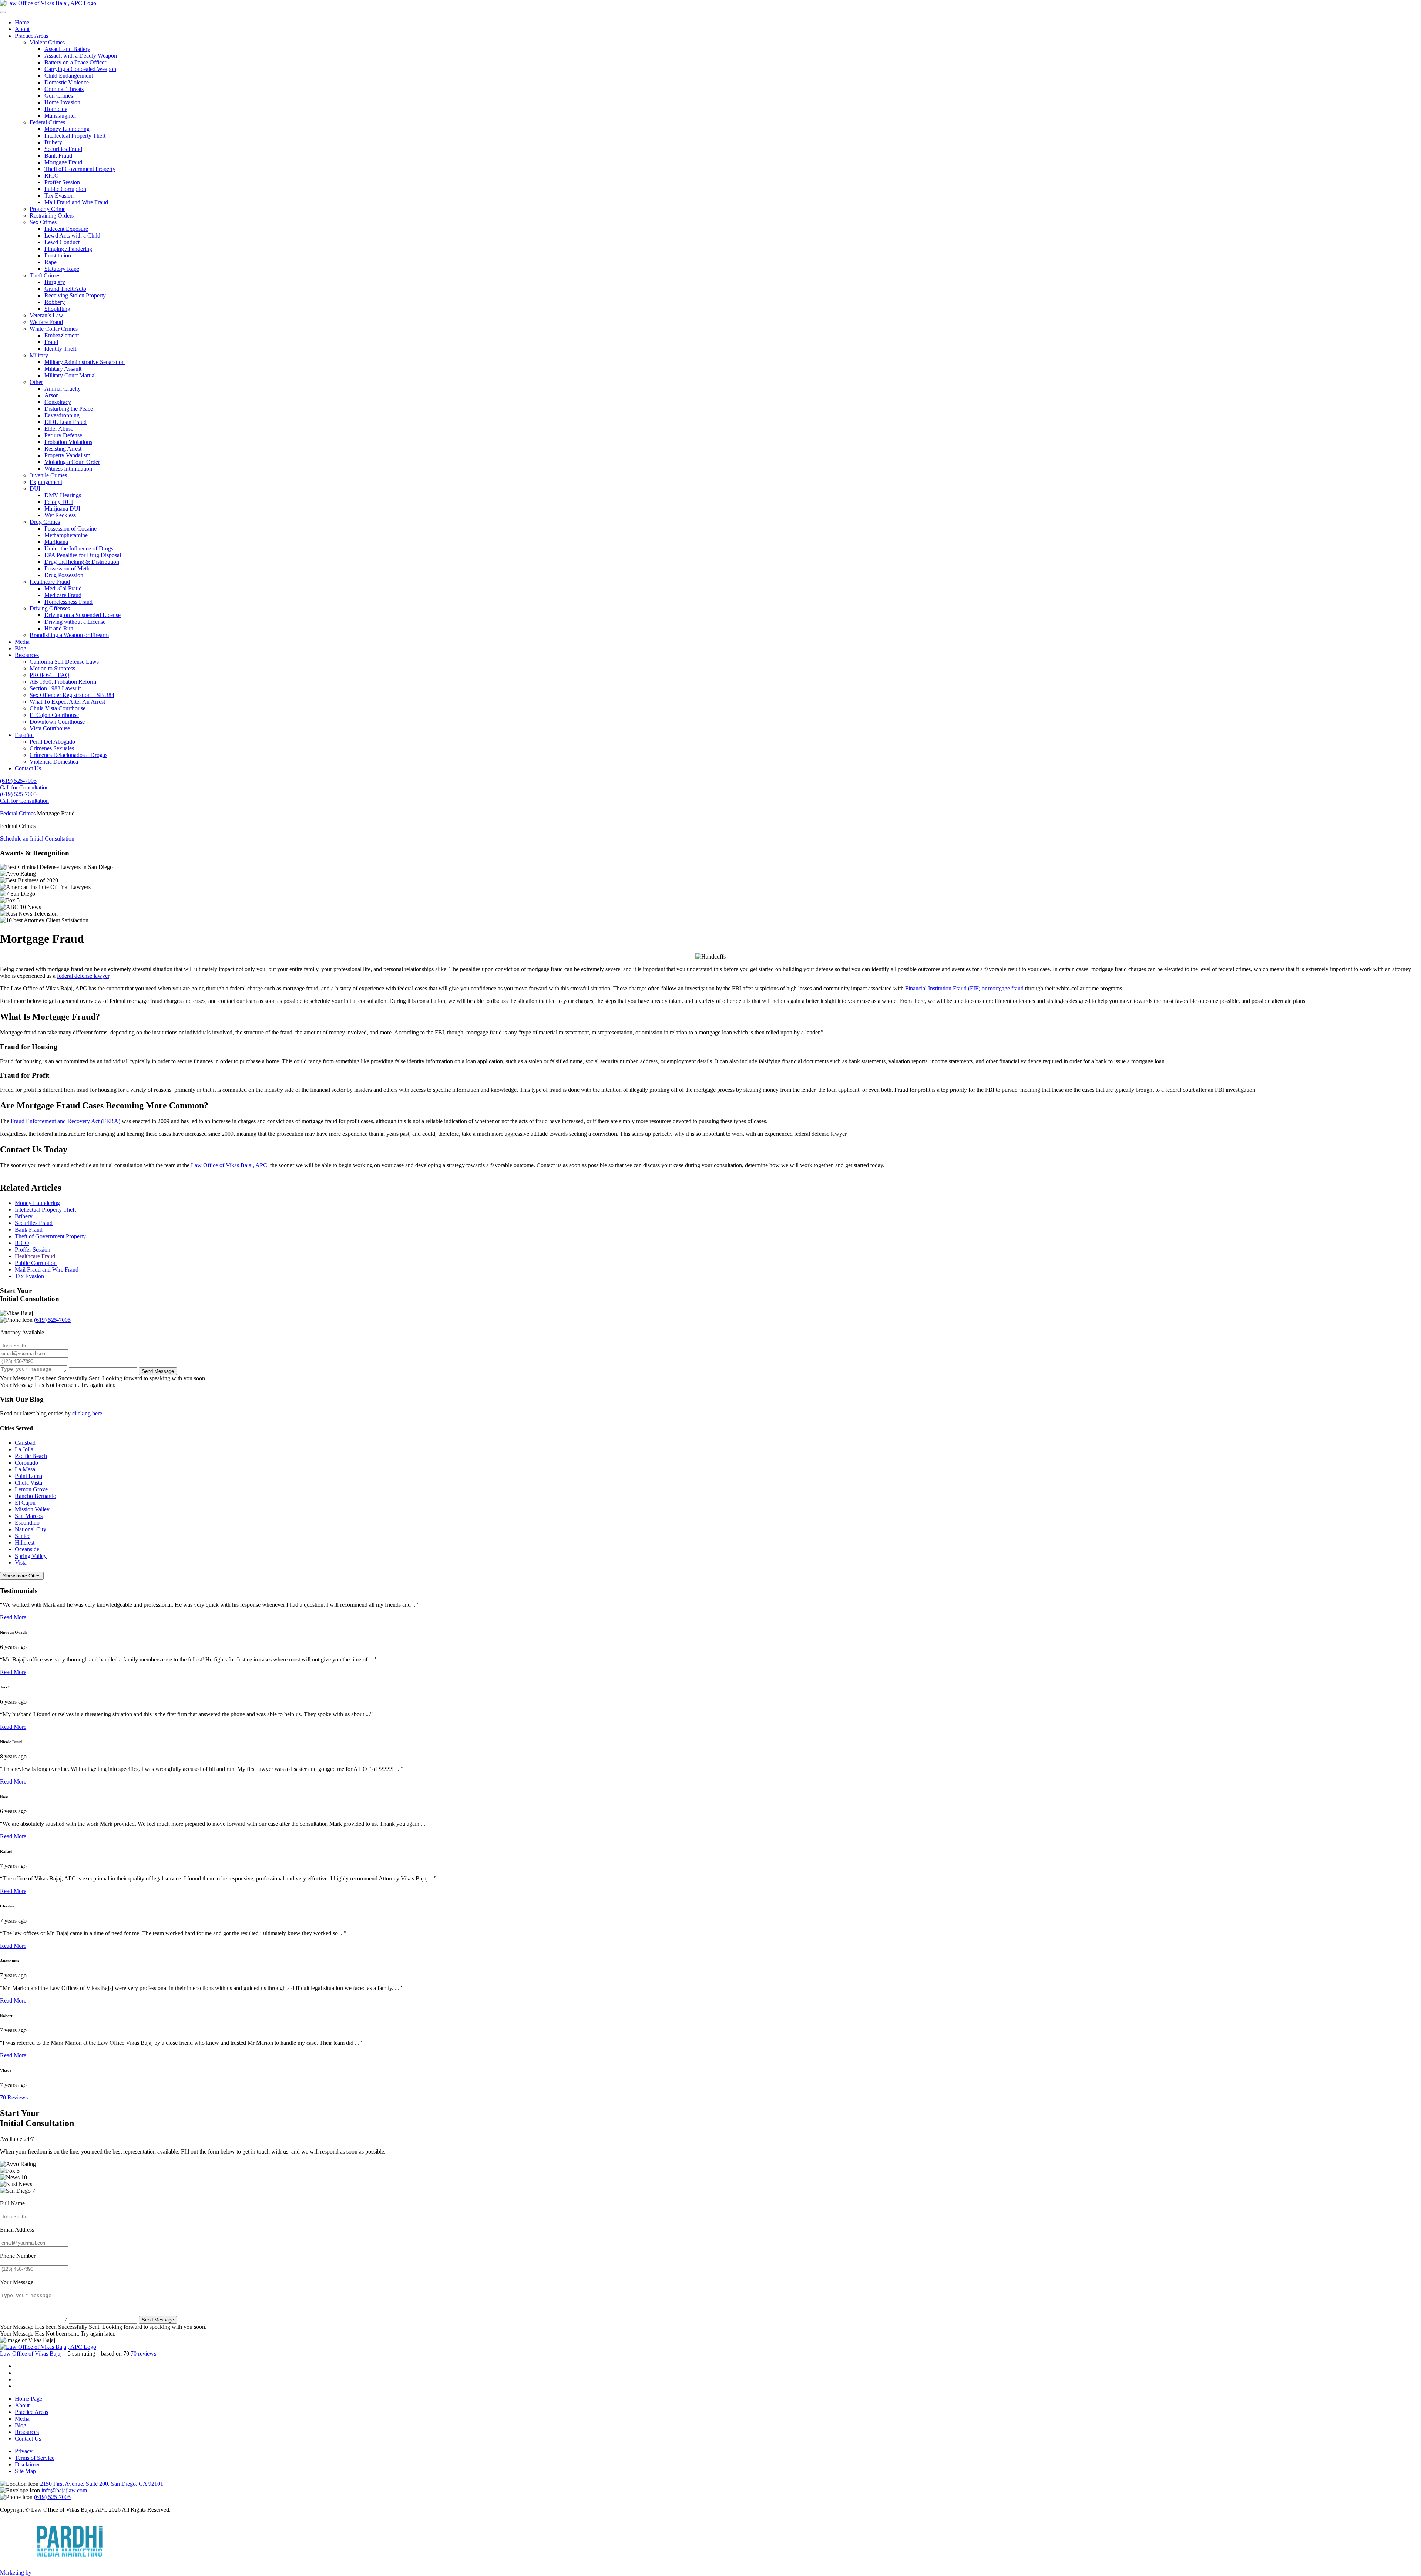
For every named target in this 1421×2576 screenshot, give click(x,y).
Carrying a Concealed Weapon (80, 69)
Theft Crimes (45, 275)
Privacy (24, 2451)
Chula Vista (28, 1483)
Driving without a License (75, 622)
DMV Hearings (63, 495)
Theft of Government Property (80, 169)
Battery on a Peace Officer (75, 62)
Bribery (53, 142)
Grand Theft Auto (65, 289)
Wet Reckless (60, 515)
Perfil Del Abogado (52, 742)
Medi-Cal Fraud (63, 588)
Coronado (26, 1463)
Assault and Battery (67, 49)
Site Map (25, 2471)
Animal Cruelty (63, 389)
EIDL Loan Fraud (65, 422)
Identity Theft (60, 349)
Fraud (51, 342)
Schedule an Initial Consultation (37, 839)
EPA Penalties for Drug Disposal (83, 555)
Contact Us (28, 768)
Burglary (55, 282)
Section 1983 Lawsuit (55, 688)
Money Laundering (67, 129)
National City (31, 1529)
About (22, 29)
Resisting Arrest (63, 449)
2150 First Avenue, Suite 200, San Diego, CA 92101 (102, 2484)
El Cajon (25, 1503)
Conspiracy (58, 402)
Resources (27, 655)
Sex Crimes (43, 222)
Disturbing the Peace (69, 409)
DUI (35, 489)
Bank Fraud (58, 156)
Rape (51, 262)
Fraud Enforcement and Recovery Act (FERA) (65, 1121)
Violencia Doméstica (54, 762)
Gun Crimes (59, 96)
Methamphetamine (66, 535)
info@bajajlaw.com (64, 2490)
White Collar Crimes (54, 329)
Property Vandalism (67, 455)
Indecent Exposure (66, 229)
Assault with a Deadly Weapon (81, 56)
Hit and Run (59, 628)
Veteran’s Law (46, 315)
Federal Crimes (47, 122)
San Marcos (29, 1516)
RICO (52, 176)
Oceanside (27, 1549)
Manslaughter (60, 116)
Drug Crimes (45, 522)
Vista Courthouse (50, 728)
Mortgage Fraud (63, 162)
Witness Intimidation (68, 469)
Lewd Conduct (62, 242)
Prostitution (58, 255)
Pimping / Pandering (68, 249)
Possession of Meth (67, 568)
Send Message (158, 1371)
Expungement (46, 482)
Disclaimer (27, 2464)
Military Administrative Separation (85, 362)
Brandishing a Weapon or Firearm (69, 635)
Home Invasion (62, 102)
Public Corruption (65, 189)
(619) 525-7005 (18, 781)
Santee (23, 1536)
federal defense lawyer (83, 976)
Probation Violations (68, 442)
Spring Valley (31, 1556)
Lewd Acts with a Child (72, 235)
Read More (13, 1617)
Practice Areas (31, 36)
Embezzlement (62, 335)
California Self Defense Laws (64, 662)
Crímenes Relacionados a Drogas (68, 755)
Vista (21, 1563)
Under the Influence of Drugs (79, 548)
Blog (21, 648)
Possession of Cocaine (70, 528)
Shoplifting (57, 309)
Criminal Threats (64, 89)
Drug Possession (64, 575)
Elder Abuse (59, 429)
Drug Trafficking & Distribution (82, 562)
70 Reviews (14, 2097)
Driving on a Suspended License (83, 615)
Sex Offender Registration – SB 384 (72, 695)
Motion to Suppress (52, 668)
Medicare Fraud (63, 595)
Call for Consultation (24, 787)
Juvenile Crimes (48, 475)
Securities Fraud (63, 149)
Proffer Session (62, 182)
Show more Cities (22, 1576)
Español (24, 735)
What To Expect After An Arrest (67, 702)
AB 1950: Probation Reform (63, 682)
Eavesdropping (62, 415)
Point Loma (28, 1476)
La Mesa (25, 1469)
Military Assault (63, 369)
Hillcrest (25, 1543)
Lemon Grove (31, 1489)
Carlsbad (25, 1443)
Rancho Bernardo (36, 1496)
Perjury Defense (63, 435)
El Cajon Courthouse (54, 715)
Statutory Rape (62, 269)
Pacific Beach (31, 1456)
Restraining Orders (52, 215)
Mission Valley (32, 1509)
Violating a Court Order (72, 462)
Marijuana (56, 542)
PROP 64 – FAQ (50, 675)
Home (22, 22)
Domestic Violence (67, 82)
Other (36, 382)
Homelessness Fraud (68, 602)
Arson (52, 395)
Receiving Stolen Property (75, 295)
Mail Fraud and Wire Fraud (76, 202)
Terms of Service (35, 2458)
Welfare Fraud (46, 322)
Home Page (28, 2399)
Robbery (55, 302)
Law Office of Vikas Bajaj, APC (229, 1165)
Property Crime (48, 209)
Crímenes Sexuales (52, 748)
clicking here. (88, 1413)
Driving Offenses (50, 608)
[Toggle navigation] (3, 12)
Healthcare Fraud (50, 582)
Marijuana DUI (62, 509)
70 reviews (143, 2353)
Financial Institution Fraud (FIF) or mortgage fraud (965, 988)
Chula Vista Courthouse (58, 708)
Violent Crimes (47, 42)
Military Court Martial (70, 375)
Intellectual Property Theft (75, 136)
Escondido (27, 1523)
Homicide (56, 109)
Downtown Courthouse (57, 722)
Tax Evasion (59, 196)
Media (22, 642)
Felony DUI (59, 502)
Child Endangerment (69, 76)
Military (39, 355)
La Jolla (24, 1449)
